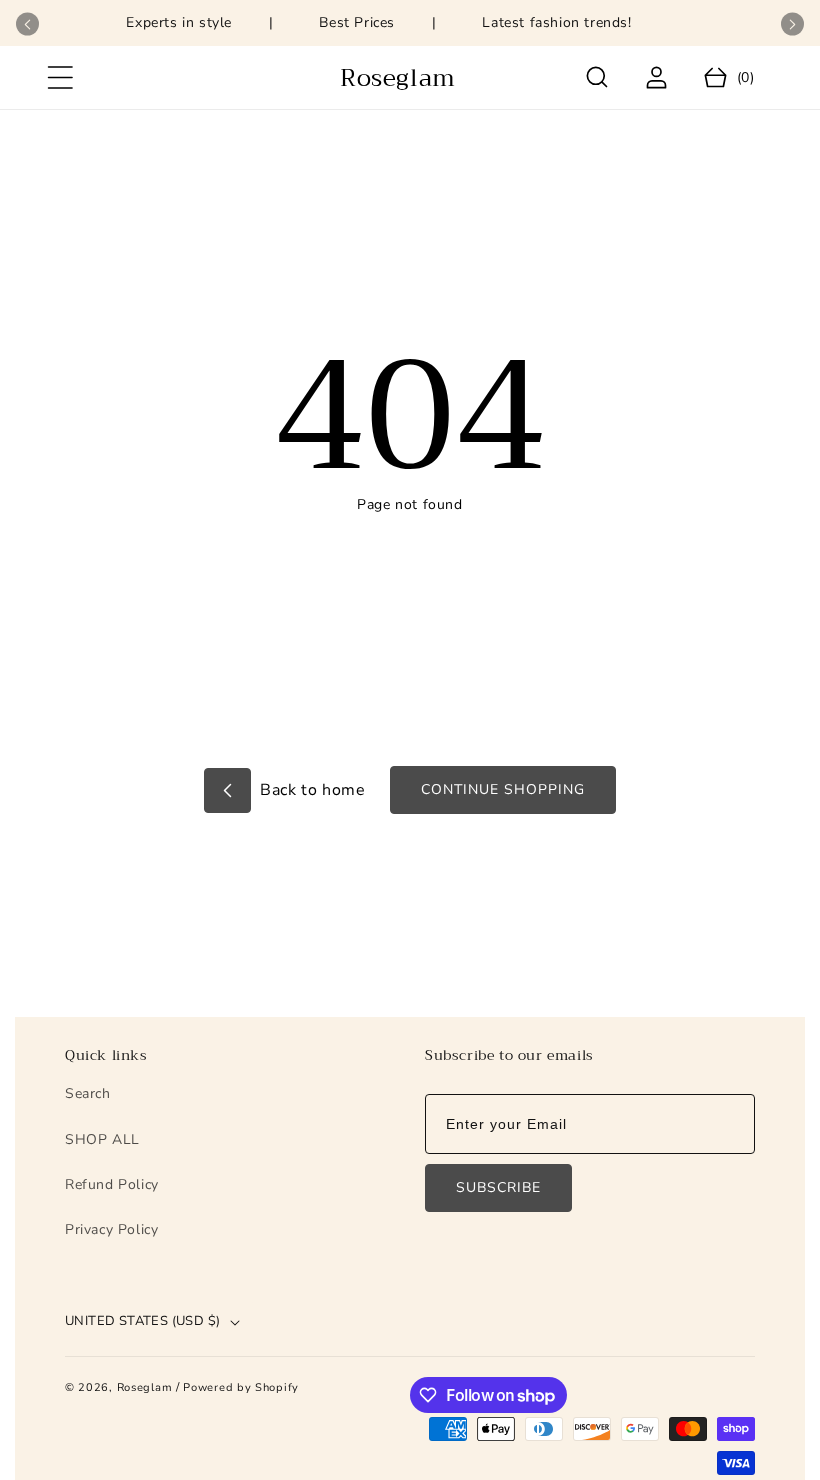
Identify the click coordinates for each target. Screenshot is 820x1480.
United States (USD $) (142, 1321)
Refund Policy (112, 1184)
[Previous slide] (27, 24)
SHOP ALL (102, 1139)
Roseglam (145, 1387)
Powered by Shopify (241, 1387)
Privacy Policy (111, 1229)
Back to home (311, 790)
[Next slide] (792, 24)
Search (88, 1093)
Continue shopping (503, 789)
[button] (60, 78)
